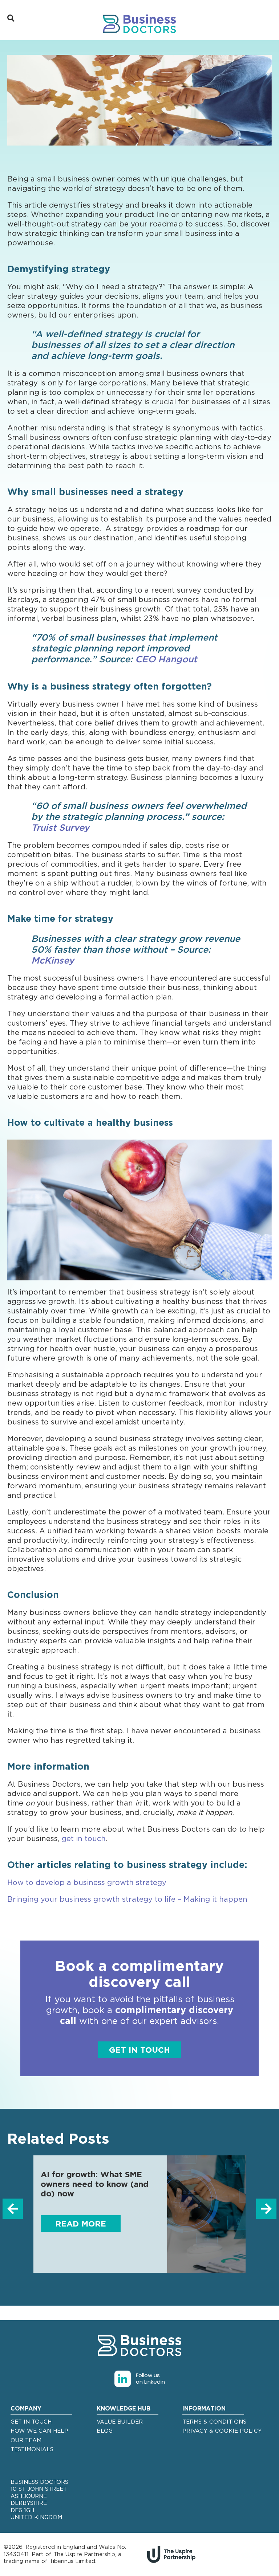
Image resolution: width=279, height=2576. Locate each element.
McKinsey (53, 961)
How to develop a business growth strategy (87, 1883)
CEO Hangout (166, 660)
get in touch (84, 1839)
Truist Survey (60, 828)
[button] (13, 2209)
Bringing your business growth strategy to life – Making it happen (127, 1900)
